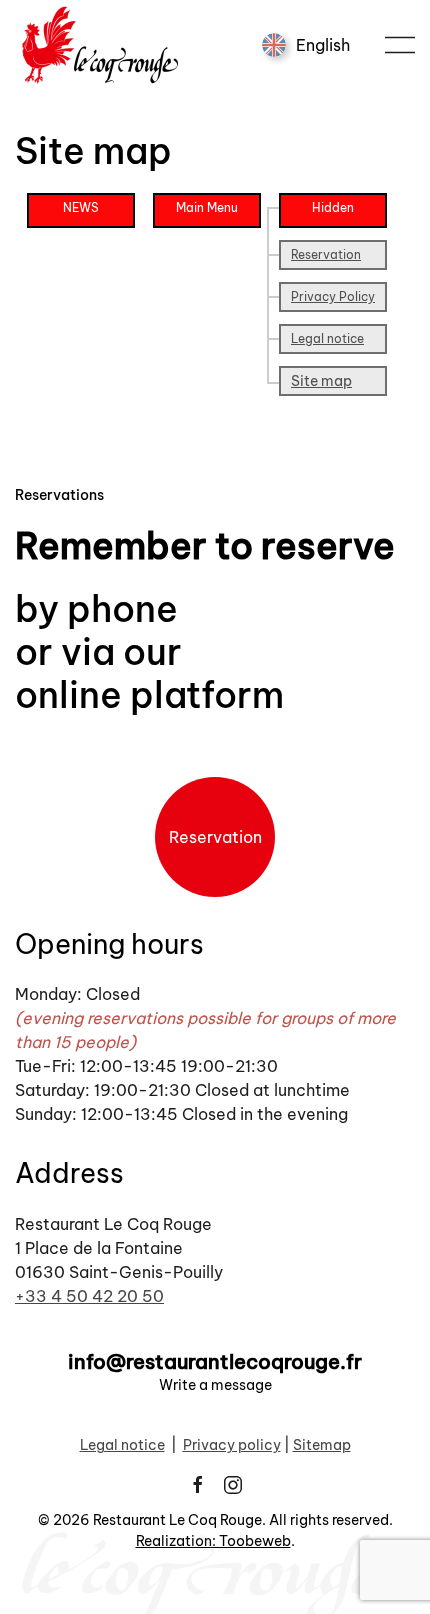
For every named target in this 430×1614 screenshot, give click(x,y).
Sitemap (322, 1445)
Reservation (326, 254)
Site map (321, 381)
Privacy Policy (333, 296)
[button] (400, 45)
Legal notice (327, 338)
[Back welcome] (103, 45)
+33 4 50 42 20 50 (89, 1296)
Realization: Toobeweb (213, 1541)
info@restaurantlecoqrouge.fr (215, 1361)
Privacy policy (232, 1445)
